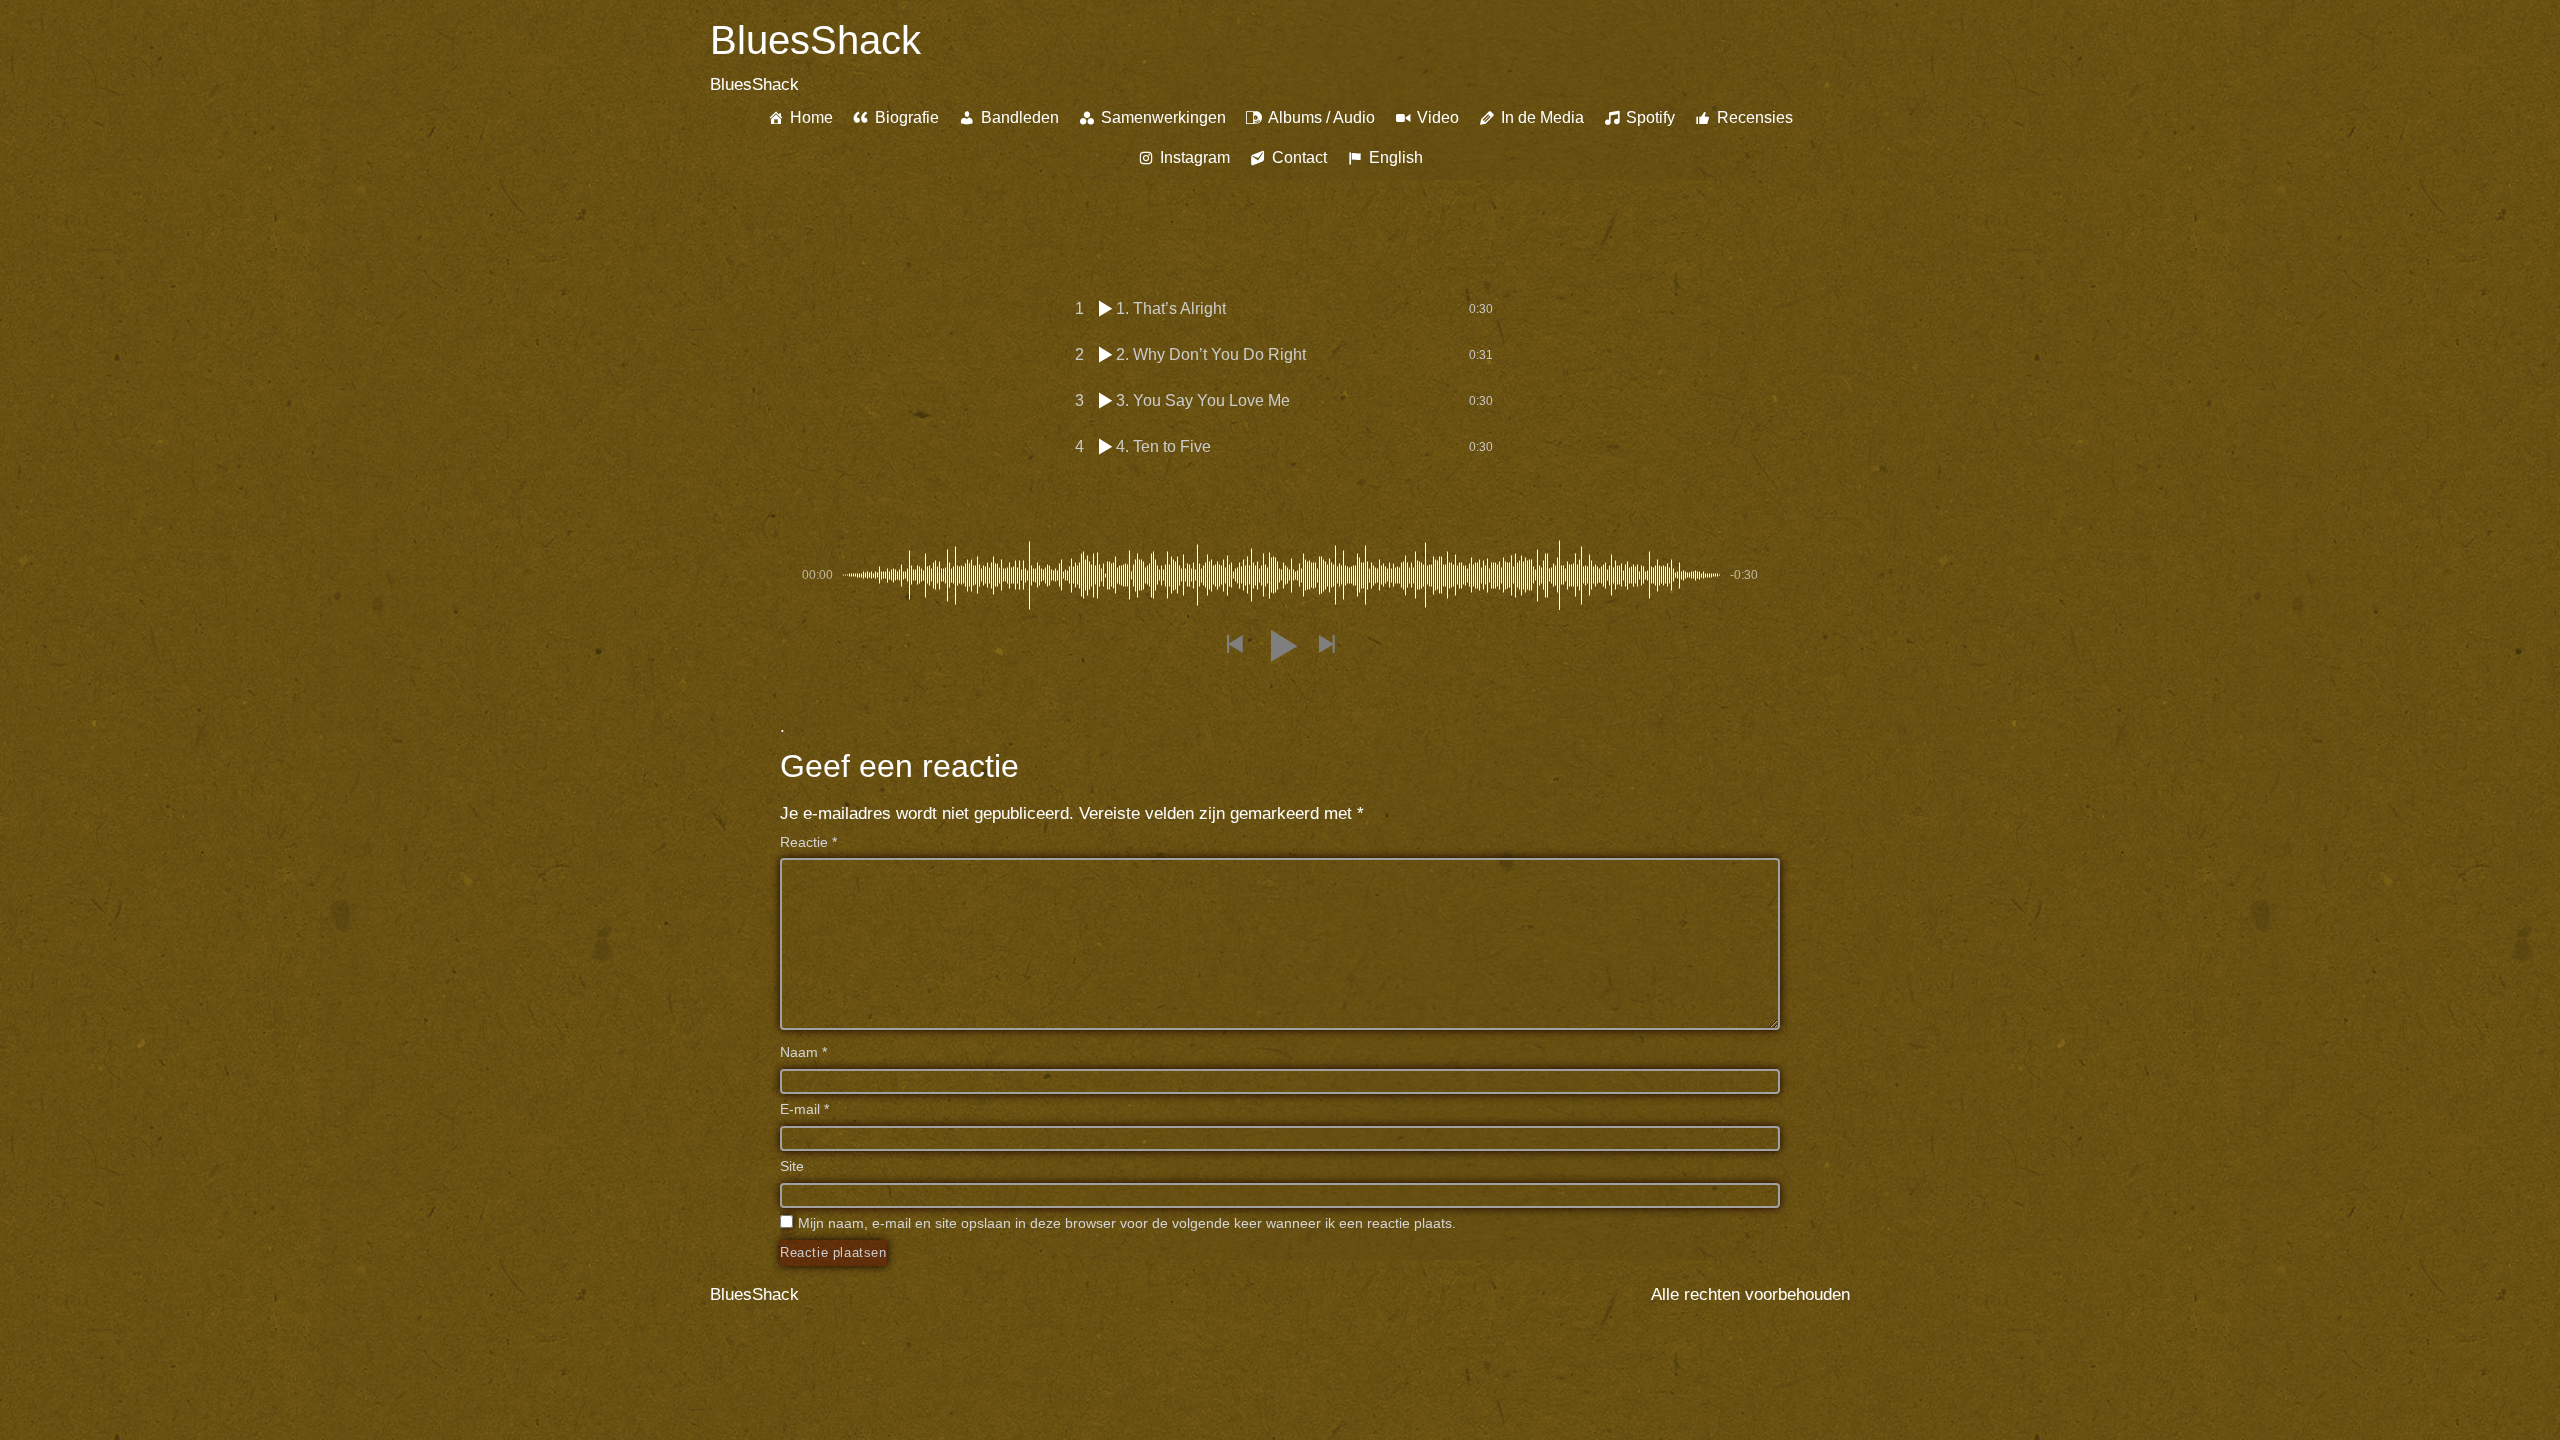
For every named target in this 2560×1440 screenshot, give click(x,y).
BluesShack (815, 40)
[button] (1234, 645)
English (1396, 157)
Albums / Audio (1321, 117)
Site (792, 1166)
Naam (803, 1052)
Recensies (1755, 117)
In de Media (1542, 117)
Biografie (907, 117)
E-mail (804, 1109)
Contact (1299, 157)
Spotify (1650, 117)
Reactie (808, 842)
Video (1438, 117)
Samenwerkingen (1163, 117)
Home (811, 117)
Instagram (1195, 157)
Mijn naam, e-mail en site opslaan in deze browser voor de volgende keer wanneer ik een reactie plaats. (1127, 1223)
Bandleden (1020, 117)
